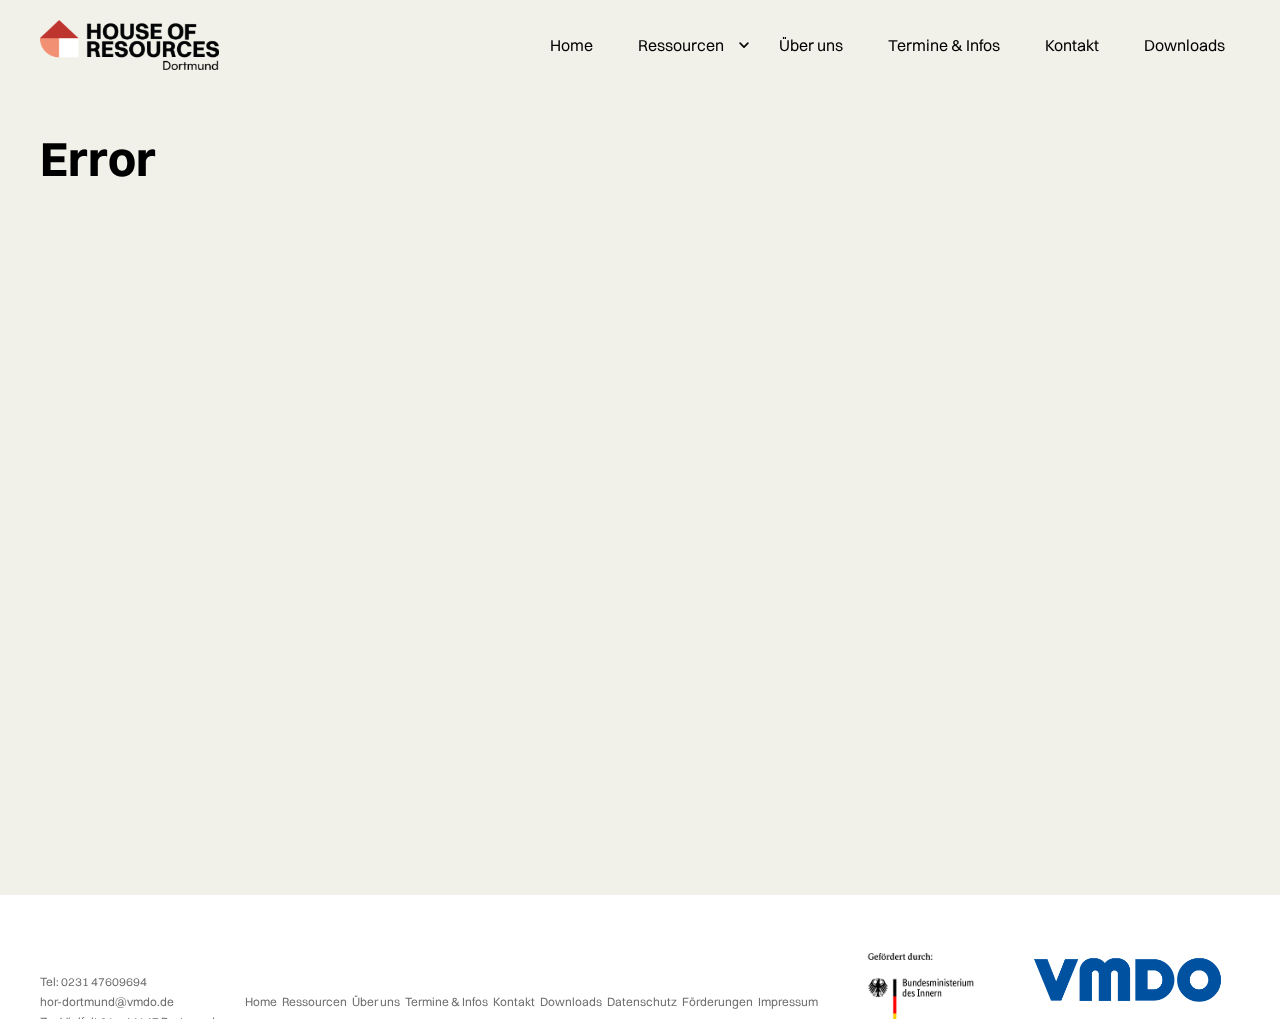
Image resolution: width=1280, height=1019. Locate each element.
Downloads (1184, 45)
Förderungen (717, 1001)
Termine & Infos (944, 45)
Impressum (788, 1001)
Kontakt (1072, 45)
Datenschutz (642, 1001)
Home (571, 45)
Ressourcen (681, 45)
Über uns (811, 45)
